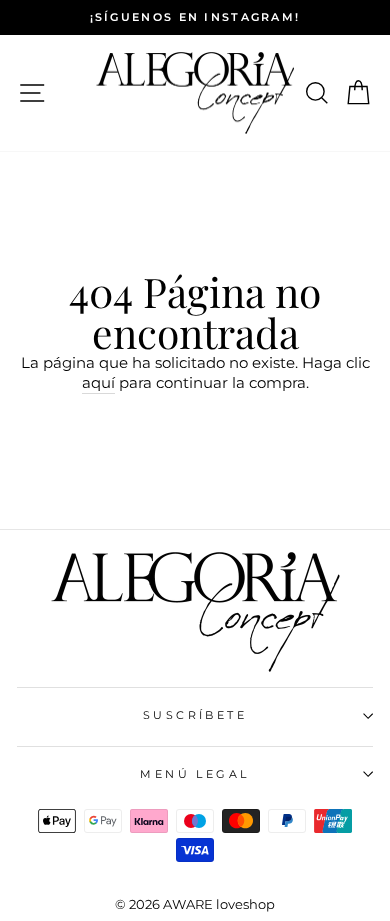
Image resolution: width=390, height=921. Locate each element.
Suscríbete (195, 715)
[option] (195, 17)
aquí (98, 382)
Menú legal (194, 774)
